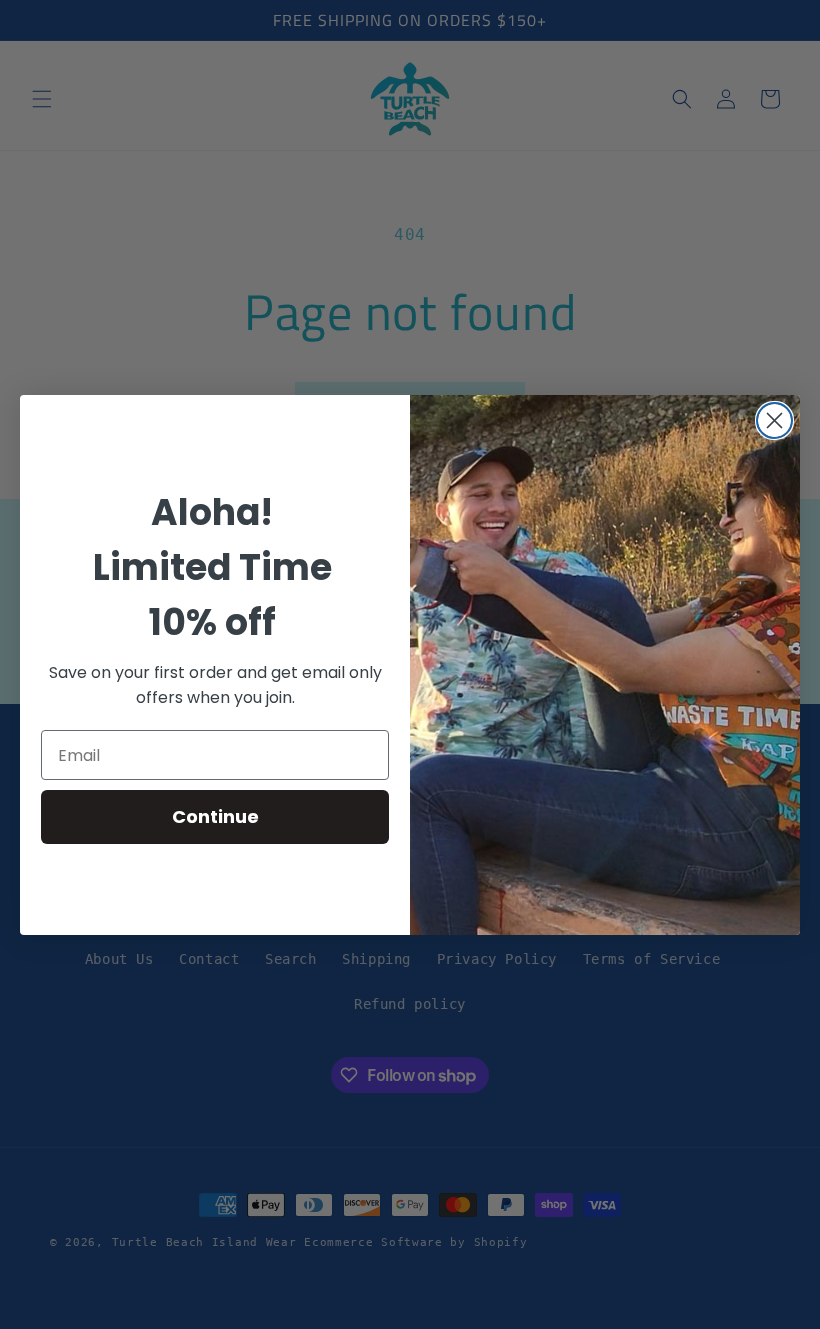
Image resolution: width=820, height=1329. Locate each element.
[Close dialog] (774, 420)
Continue (215, 816)
